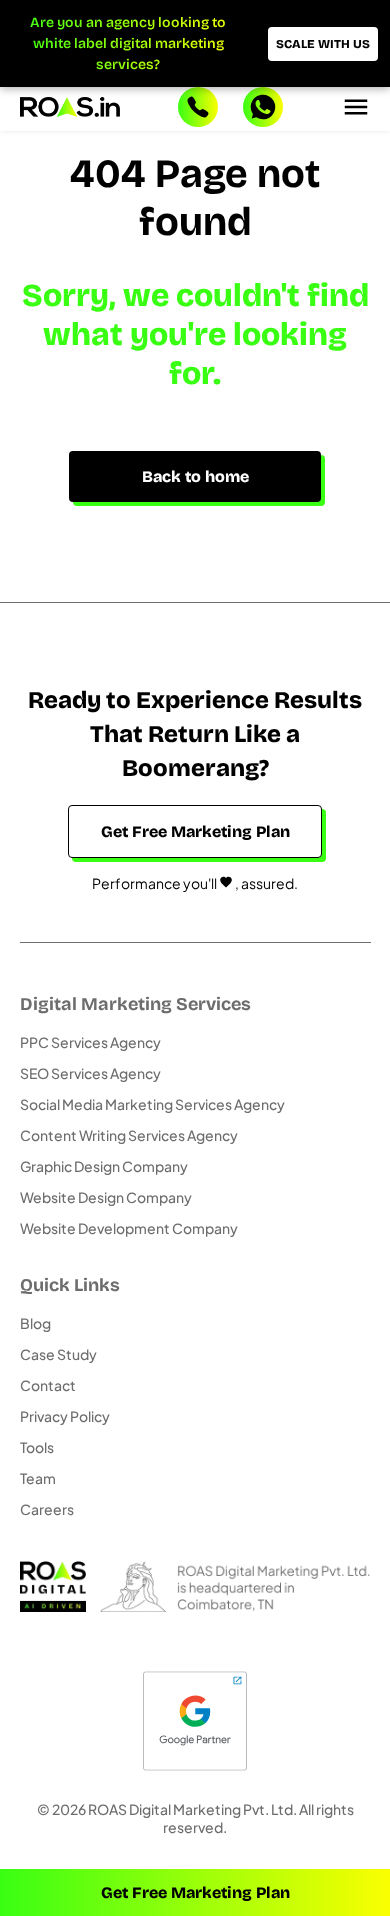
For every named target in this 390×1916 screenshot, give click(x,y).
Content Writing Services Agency (129, 1135)
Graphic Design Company (104, 1166)
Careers (47, 1509)
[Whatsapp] (263, 109)
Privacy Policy (65, 1416)
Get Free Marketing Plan (195, 1892)
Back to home (195, 476)
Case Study (58, 1354)
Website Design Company (106, 1197)
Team (38, 1478)
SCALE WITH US (323, 44)
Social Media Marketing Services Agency (152, 1104)
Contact (48, 1385)
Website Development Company (129, 1228)
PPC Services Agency (90, 1042)
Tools (37, 1447)
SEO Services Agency (90, 1073)
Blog (35, 1323)
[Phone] (198, 109)
